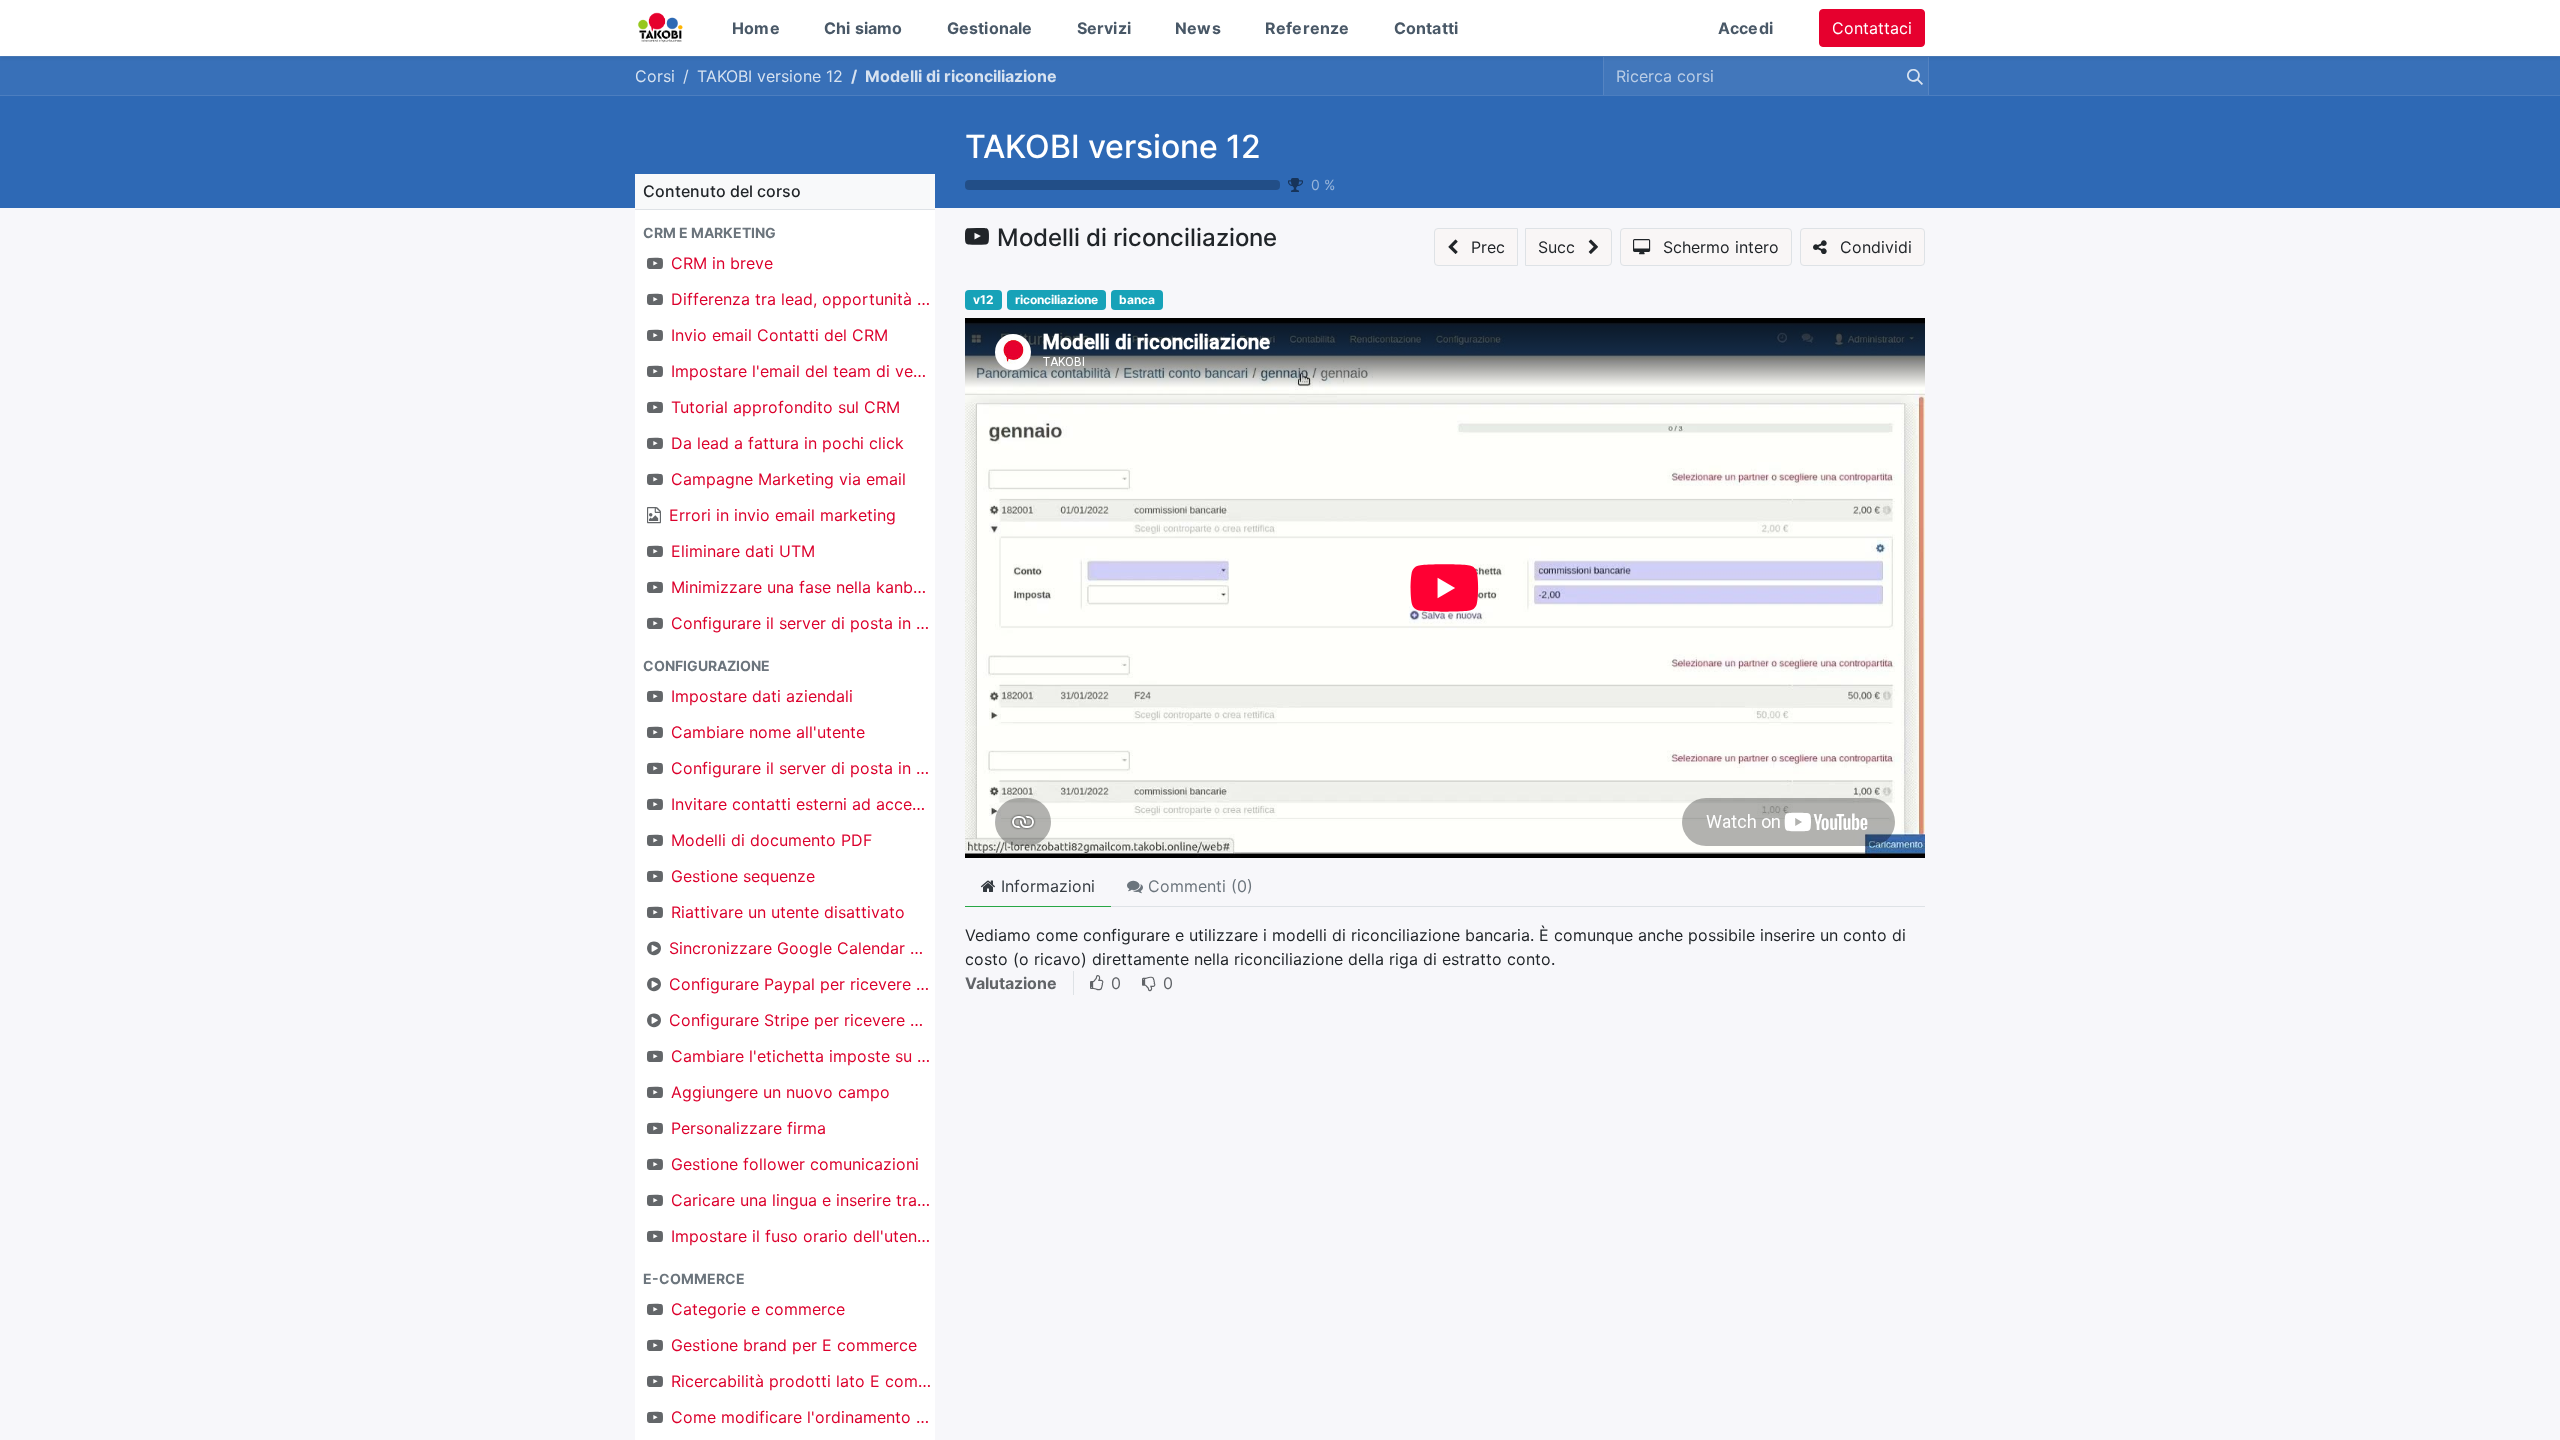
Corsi (655, 76)
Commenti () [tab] (1198, 886)
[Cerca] (1911, 76)
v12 (983, 299)
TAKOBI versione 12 (1113, 146)
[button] (785, 232)
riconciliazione (1056, 299)
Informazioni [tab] (1045, 886)
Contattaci (1872, 28)
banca (1137, 299)
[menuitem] (756, 28)
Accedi (1745, 28)
